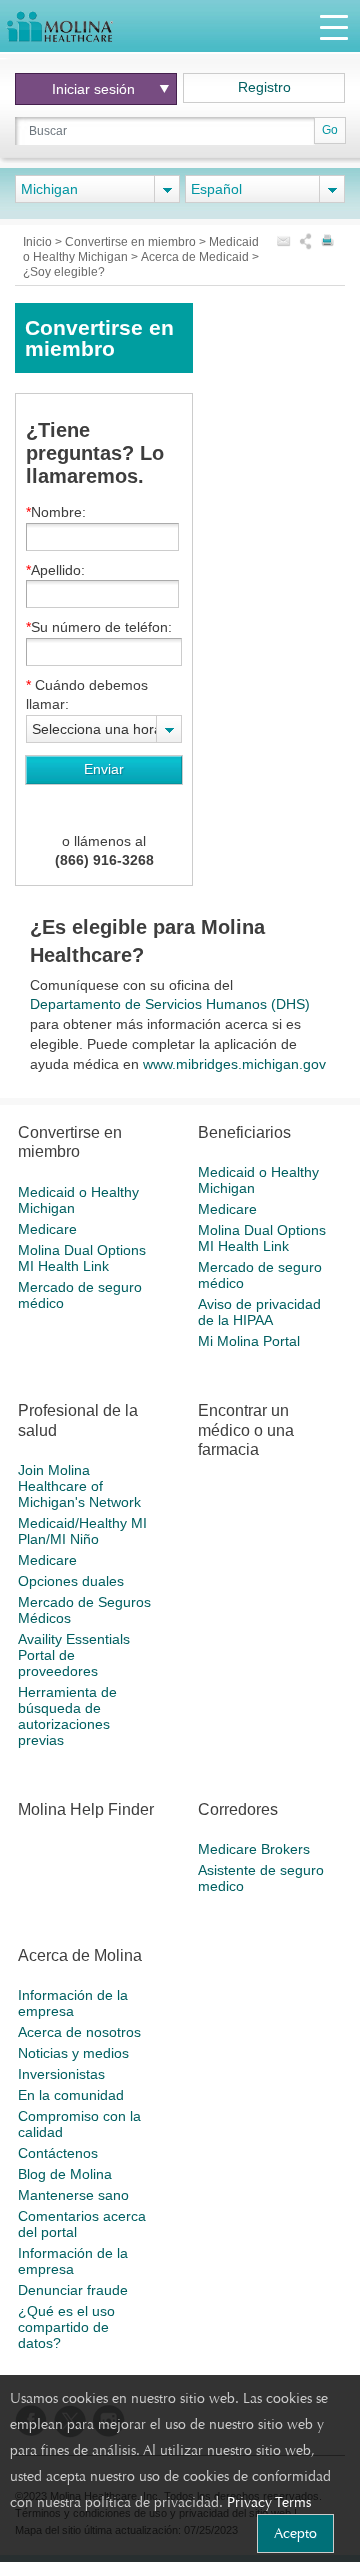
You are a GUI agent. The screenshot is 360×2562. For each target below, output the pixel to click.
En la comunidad (71, 2095)
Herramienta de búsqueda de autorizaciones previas (67, 1716)
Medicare (47, 1229)
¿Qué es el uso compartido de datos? (66, 2327)
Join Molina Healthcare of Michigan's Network (79, 1486)
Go (330, 130)
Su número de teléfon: (101, 627)
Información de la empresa (73, 2003)
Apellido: (58, 570)
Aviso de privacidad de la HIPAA (259, 1312)
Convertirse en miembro (132, 242)
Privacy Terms (269, 2502)
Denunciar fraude (73, 2290)
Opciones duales (71, 1581)
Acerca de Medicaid (196, 257)
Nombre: (58, 512)
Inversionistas (61, 2074)
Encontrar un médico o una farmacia (246, 1429)
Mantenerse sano (73, 2195)
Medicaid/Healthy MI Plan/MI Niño (82, 1531)
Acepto (295, 2533)
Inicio (39, 242)
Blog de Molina (65, 2174)
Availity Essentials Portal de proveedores (74, 1655)
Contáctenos (58, 2153)
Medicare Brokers (254, 1849)
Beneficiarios (244, 1132)
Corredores (238, 1809)
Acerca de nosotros (79, 2032)
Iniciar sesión (93, 89)
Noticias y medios (73, 2053)
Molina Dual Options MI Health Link (82, 1258)
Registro (264, 87)
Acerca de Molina (80, 1955)
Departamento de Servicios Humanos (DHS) (170, 1004)
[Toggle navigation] (334, 26)
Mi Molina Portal (249, 1341)
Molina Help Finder (86, 1809)
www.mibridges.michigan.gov (234, 1064)
